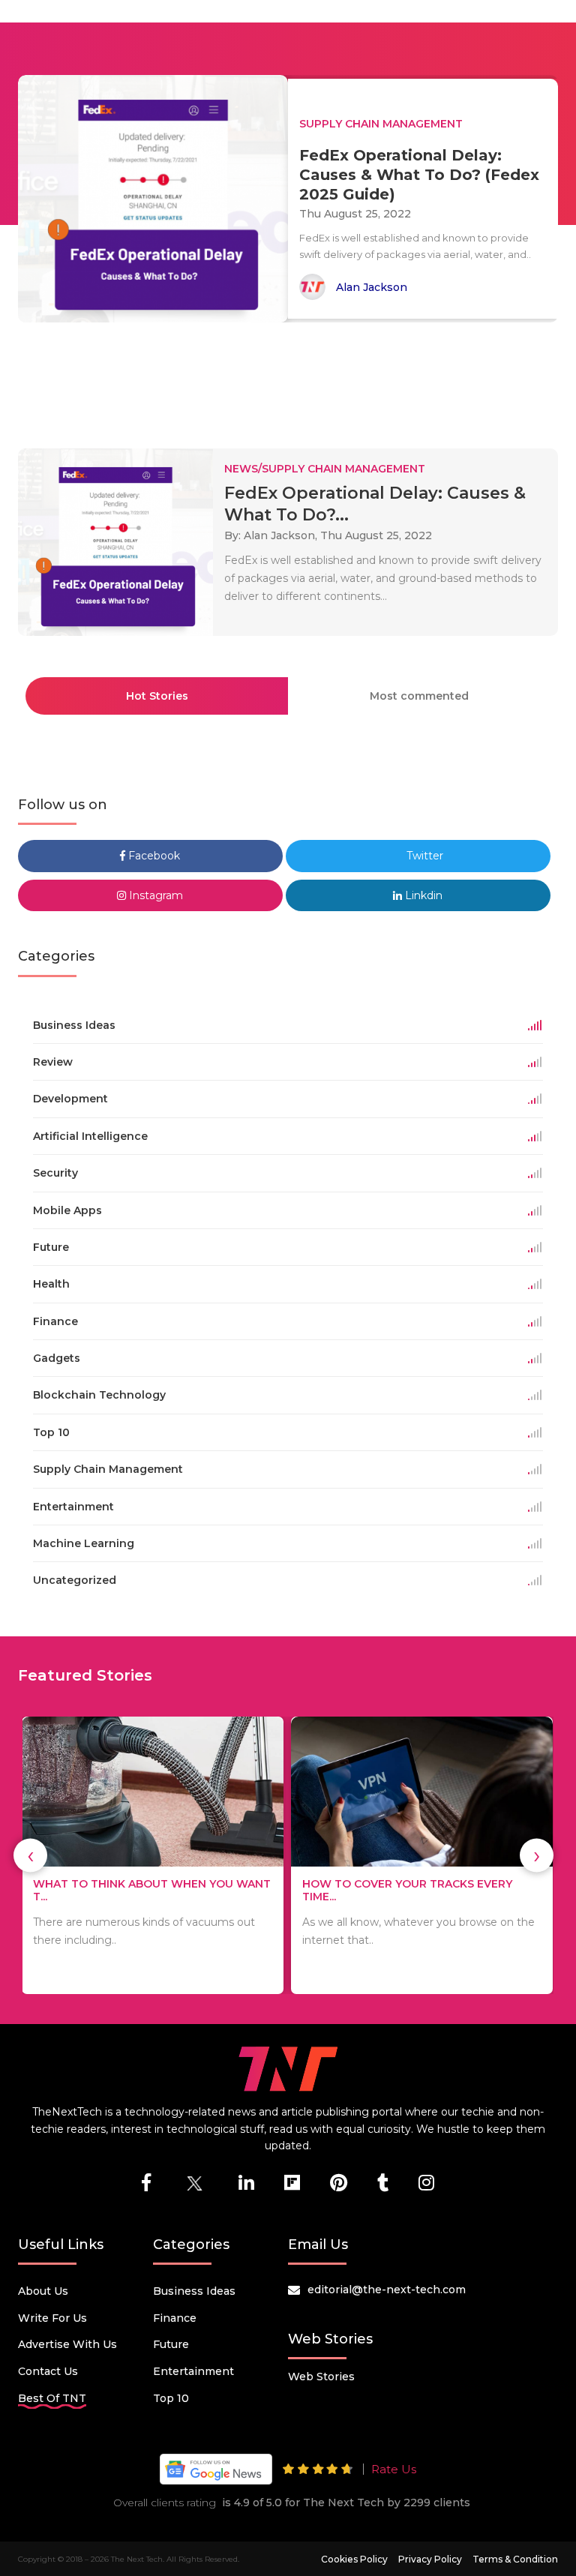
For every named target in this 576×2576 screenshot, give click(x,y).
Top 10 (171, 2398)
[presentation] (30, 1856)
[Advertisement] (291, 379)
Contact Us (48, 2371)
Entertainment (193, 2371)
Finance (175, 2318)
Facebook (153, 856)
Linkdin (422, 895)
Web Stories (321, 2377)
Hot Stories (157, 696)
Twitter (423, 856)
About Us (43, 2291)
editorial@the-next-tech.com (387, 2290)
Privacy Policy (430, 2559)
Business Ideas (194, 2291)
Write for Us (52, 2318)
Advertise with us (67, 2344)
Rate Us (394, 2469)
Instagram (154, 895)
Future (171, 2344)
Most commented (419, 696)
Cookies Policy (354, 2559)
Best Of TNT (52, 2398)
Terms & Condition (515, 2559)
